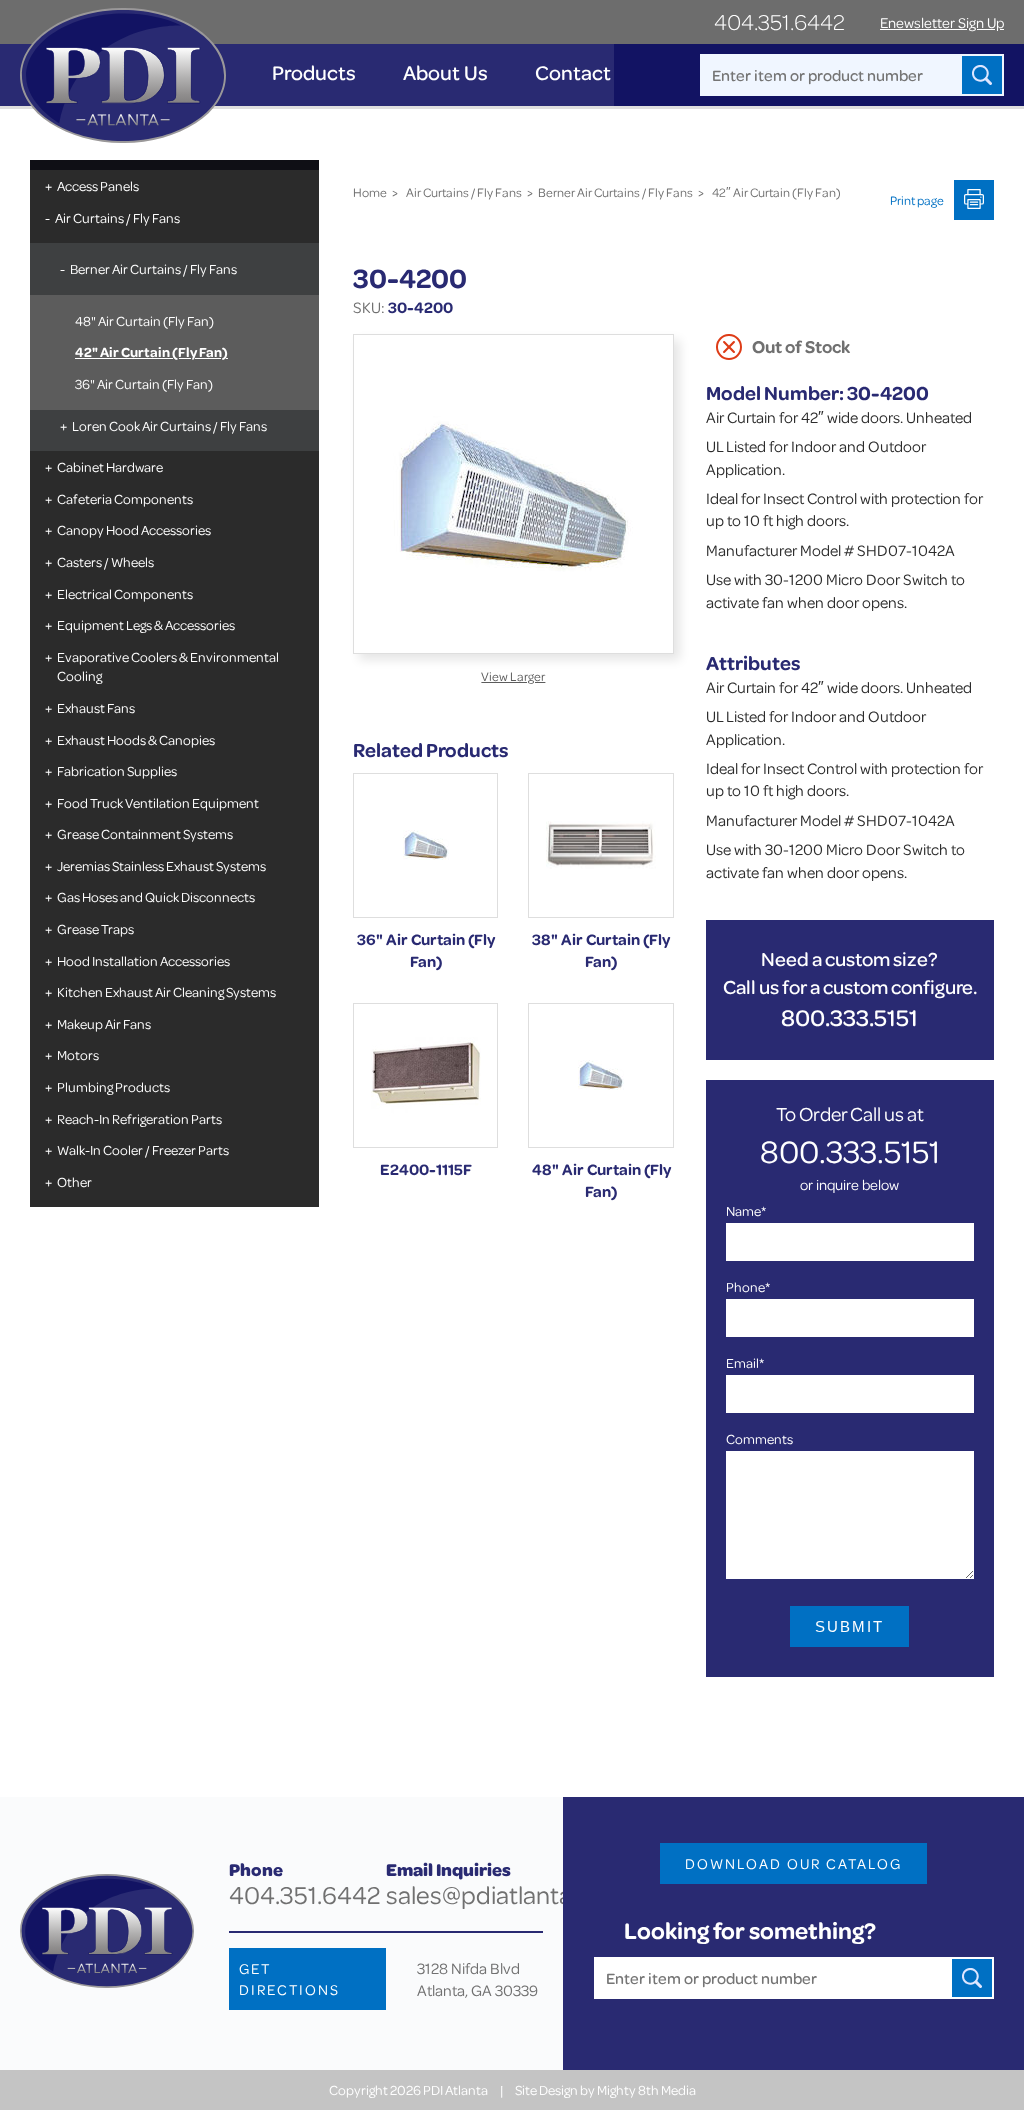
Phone (748, 1286)
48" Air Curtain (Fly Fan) (144, 320)
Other (74, 1181)
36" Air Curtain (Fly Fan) (144, 383)
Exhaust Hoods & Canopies (136, 739)
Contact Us (587, 72)
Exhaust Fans (96, 707)
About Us (445, 72)
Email (745, 1362)
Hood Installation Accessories (143, 960)
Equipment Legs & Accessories (146, 624)
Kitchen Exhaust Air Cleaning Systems (166, 991)
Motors (78, 1054)
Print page (917, 200)
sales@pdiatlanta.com (506, 1894)
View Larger (513, 676)
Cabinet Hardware (110, 466)
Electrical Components (125, 593)
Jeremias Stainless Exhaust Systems (161, 865)
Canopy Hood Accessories (134, 529)
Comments (759, 1438)
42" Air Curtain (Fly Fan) (151, 351)
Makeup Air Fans (104, 1023)
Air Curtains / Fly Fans (117, 217)
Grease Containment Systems (145, 833)
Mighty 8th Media (646, 2089)
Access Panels (98, 185)
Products (314, 72)
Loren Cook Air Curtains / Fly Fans (169, 425)
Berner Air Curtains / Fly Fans (153, 268)
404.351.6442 (779, 21)
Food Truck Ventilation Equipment (158, 802)
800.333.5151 (849, 1017)
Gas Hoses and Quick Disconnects (156, 896)
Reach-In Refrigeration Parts (139, 1118)
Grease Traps (95, 928)
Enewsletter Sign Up (942, 22)
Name (746, 1210)
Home (370, 192)
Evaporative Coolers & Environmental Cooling (168, 666)
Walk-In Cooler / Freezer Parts (143, 1149)
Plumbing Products (113, 1086)
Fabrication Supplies (117, 770)
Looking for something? (750, 1930)
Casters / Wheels (105, 561)
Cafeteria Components (125, 498)
